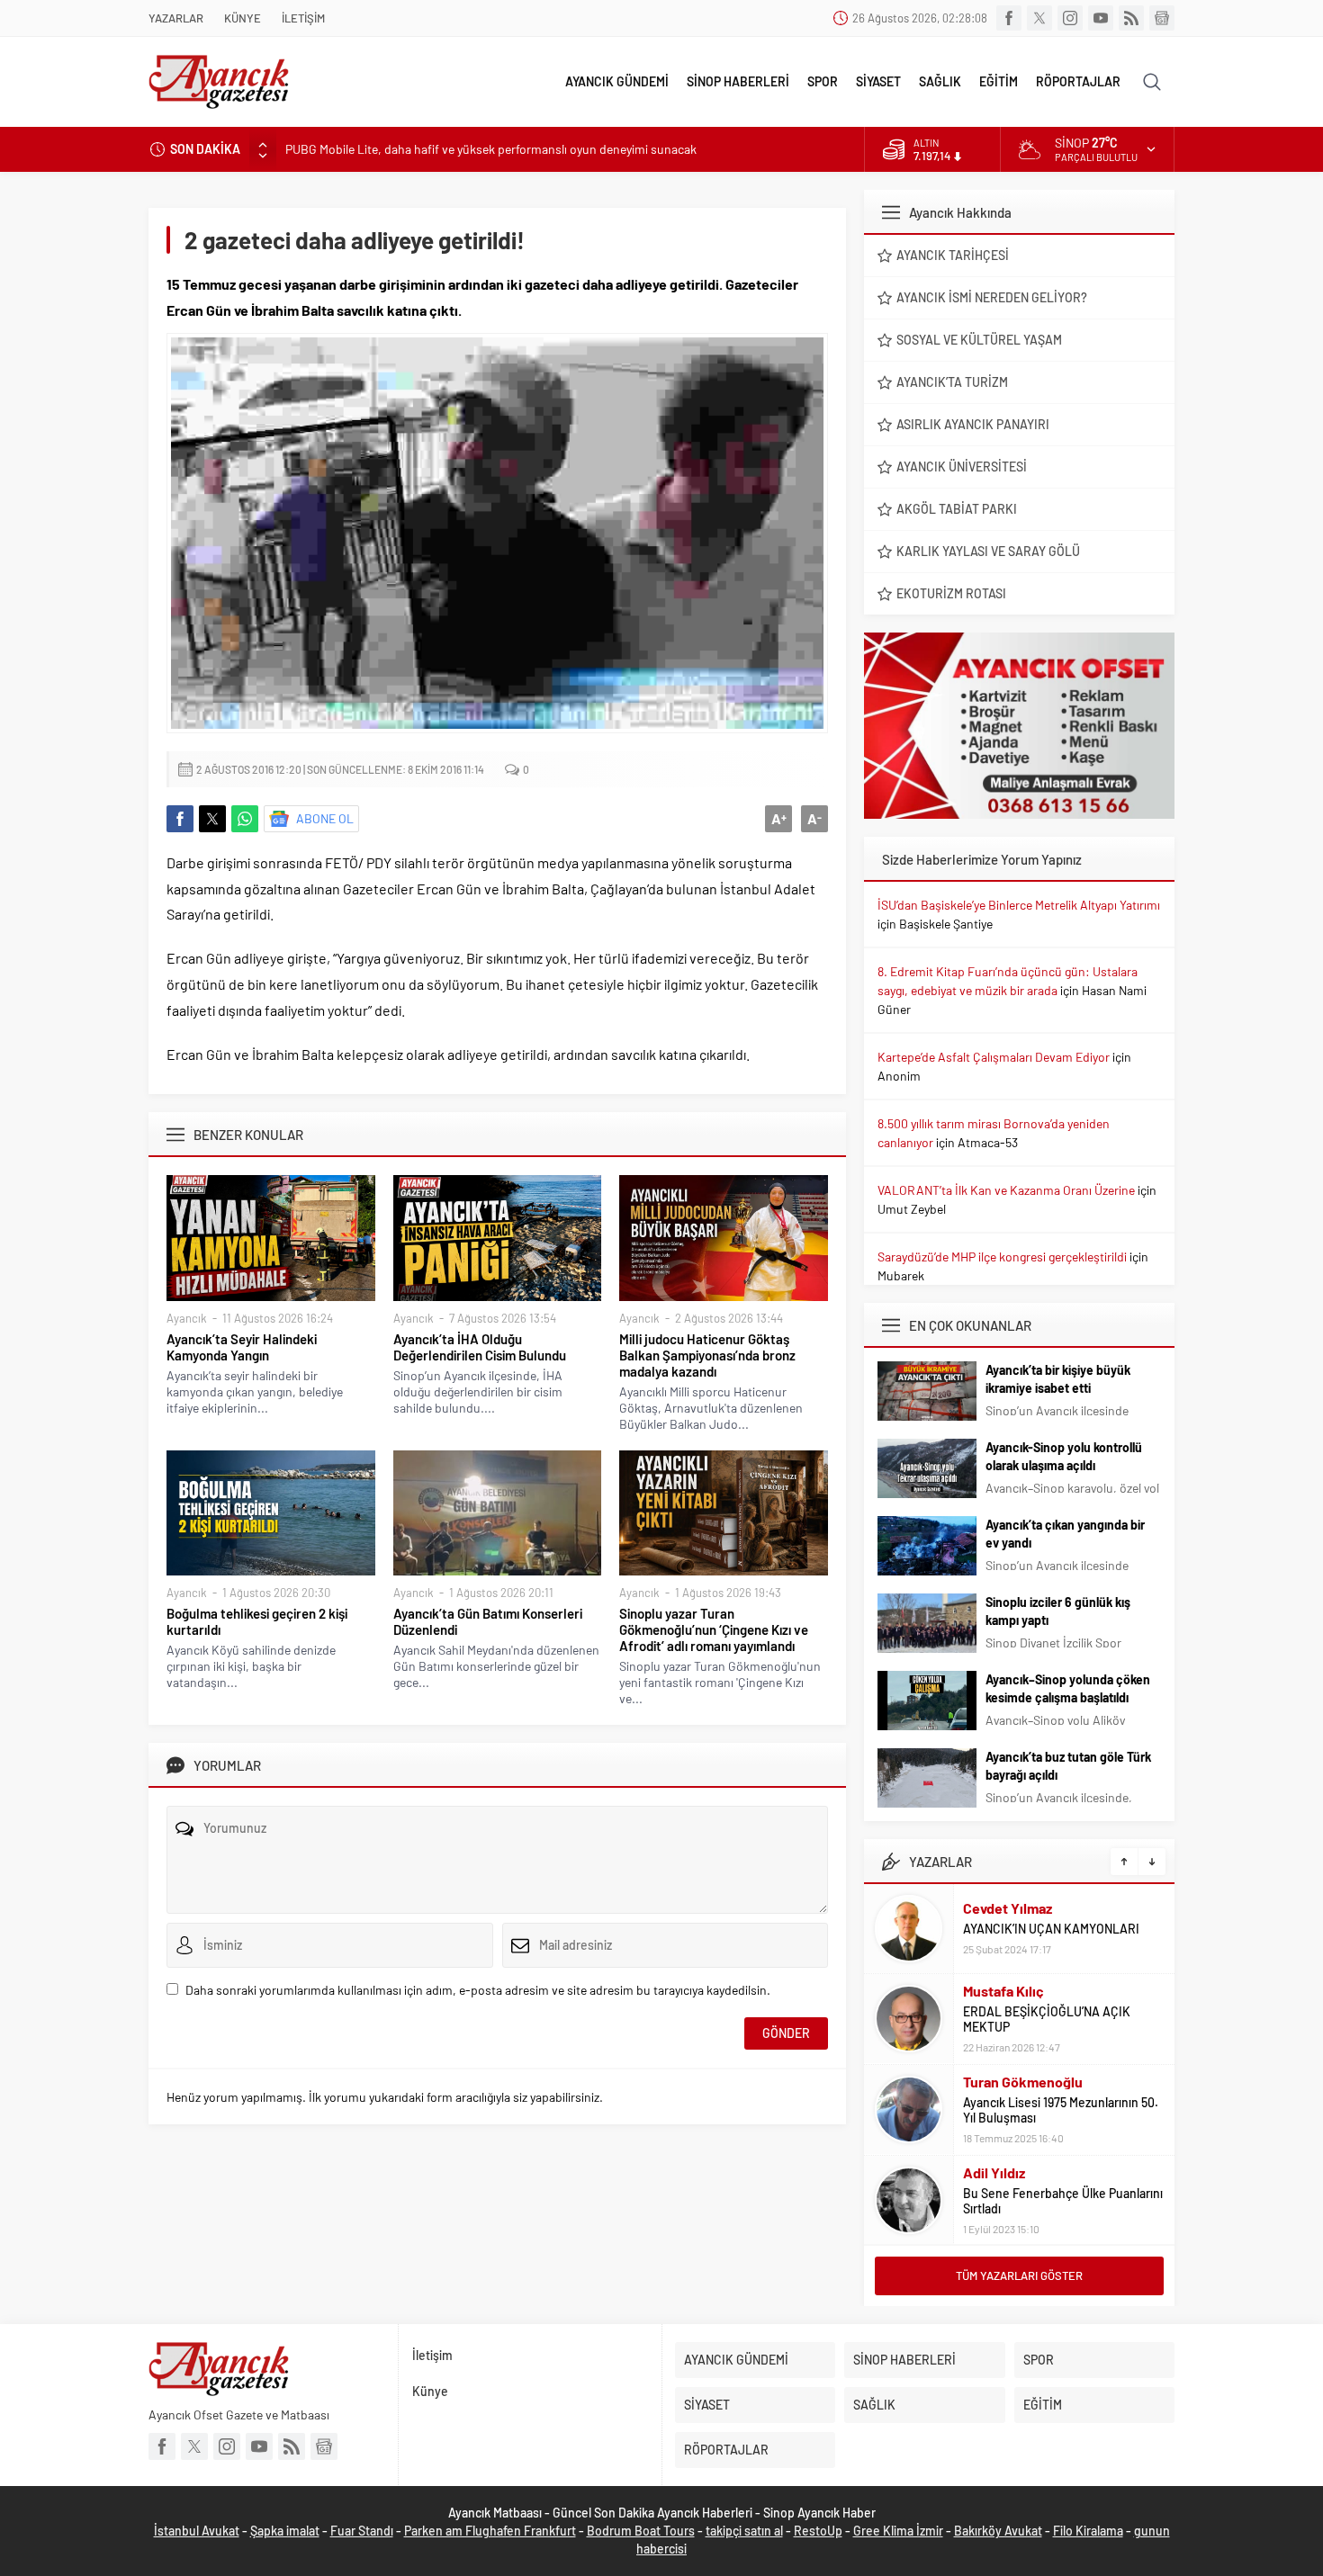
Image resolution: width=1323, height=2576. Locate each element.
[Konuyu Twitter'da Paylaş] (212, 819)
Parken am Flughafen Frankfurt (490, 2531)
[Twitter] (1039, 18)
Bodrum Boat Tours (641, 2531)
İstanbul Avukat (197, 2531)
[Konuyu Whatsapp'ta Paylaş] (245, 819)
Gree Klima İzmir (898, 2531)
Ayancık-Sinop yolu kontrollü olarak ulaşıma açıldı (1064, 1456)
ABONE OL (325, 818)
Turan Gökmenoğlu (1023, 2082)
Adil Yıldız (994, 2172)
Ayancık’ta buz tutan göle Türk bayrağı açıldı (1068, 1766)
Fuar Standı (362, 2531)
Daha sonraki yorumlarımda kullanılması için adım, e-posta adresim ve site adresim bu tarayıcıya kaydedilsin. (478, 1990)
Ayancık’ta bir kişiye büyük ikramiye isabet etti (1058, 1379)
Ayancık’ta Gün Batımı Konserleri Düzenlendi (488, 1621)
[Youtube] (1101, 18)
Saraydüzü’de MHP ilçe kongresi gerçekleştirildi (1002, 1257)
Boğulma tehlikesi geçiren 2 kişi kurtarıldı (257, 1621)
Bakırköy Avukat (998, 2531)
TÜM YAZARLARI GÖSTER (1019, 2275)
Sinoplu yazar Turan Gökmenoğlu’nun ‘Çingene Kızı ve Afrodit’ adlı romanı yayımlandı (714, 1629)
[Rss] (1131, 18)
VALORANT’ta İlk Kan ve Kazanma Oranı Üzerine (1006, 1190)
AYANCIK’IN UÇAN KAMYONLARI (1051, 1929)
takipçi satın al (744, 2531)
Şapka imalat (285, 2531)
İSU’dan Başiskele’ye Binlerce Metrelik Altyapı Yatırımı (1019, 905)
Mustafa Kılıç (1003, 1991)
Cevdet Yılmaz (1008, 1908)
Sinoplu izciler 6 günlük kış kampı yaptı (1058, 1611)
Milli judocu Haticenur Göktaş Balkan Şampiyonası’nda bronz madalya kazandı (707, 1355)
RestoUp (818, 2531)
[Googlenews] (1162, 18)
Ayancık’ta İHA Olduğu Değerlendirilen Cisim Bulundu (480, 1347)
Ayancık (187, 1318)
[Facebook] (1009, 18)
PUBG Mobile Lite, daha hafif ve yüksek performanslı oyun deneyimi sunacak (491, 149)
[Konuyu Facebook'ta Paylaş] (180, 819)
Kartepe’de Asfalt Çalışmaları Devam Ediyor (994, 1057)
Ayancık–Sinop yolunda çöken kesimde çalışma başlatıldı (1068, 1688)
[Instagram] (1070, 18)
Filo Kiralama (1088, 2531)
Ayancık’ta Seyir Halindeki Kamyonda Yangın (242, 1347)
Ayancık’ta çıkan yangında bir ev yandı (1065, 1534)
